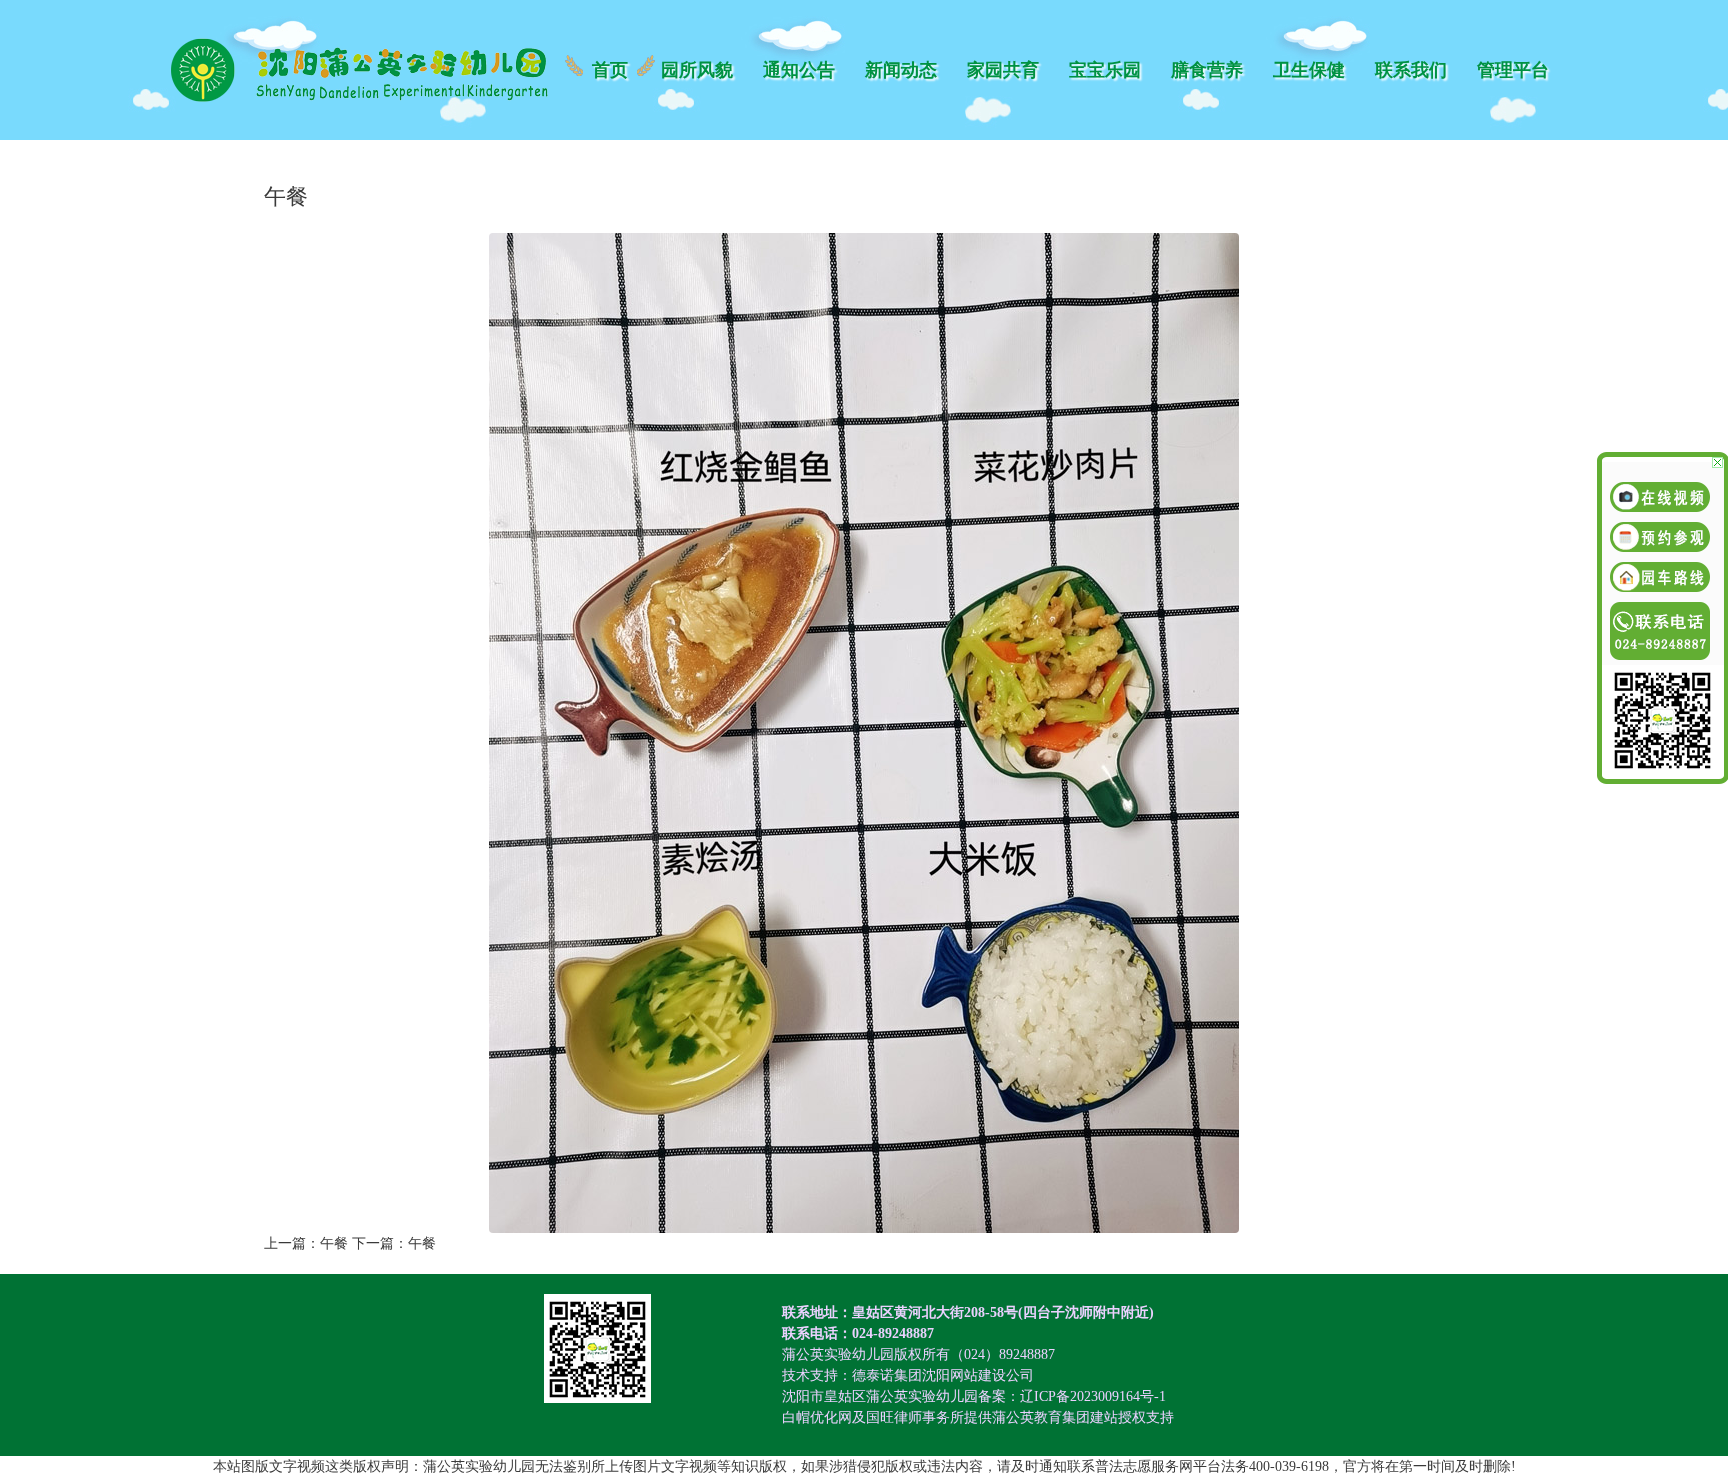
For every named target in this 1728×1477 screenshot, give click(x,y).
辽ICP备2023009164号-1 (1093, 1396)
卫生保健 (1309, 70)
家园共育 (1003, 70)
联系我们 (1411, 70)
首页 (610, 70)
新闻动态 (901, 70)
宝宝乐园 (1105, 70)
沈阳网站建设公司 (978, 1375)
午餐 (334, 1243)
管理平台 (1513, 70)
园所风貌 (697, 70)
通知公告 (799, 70)
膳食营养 (1207, 70)
